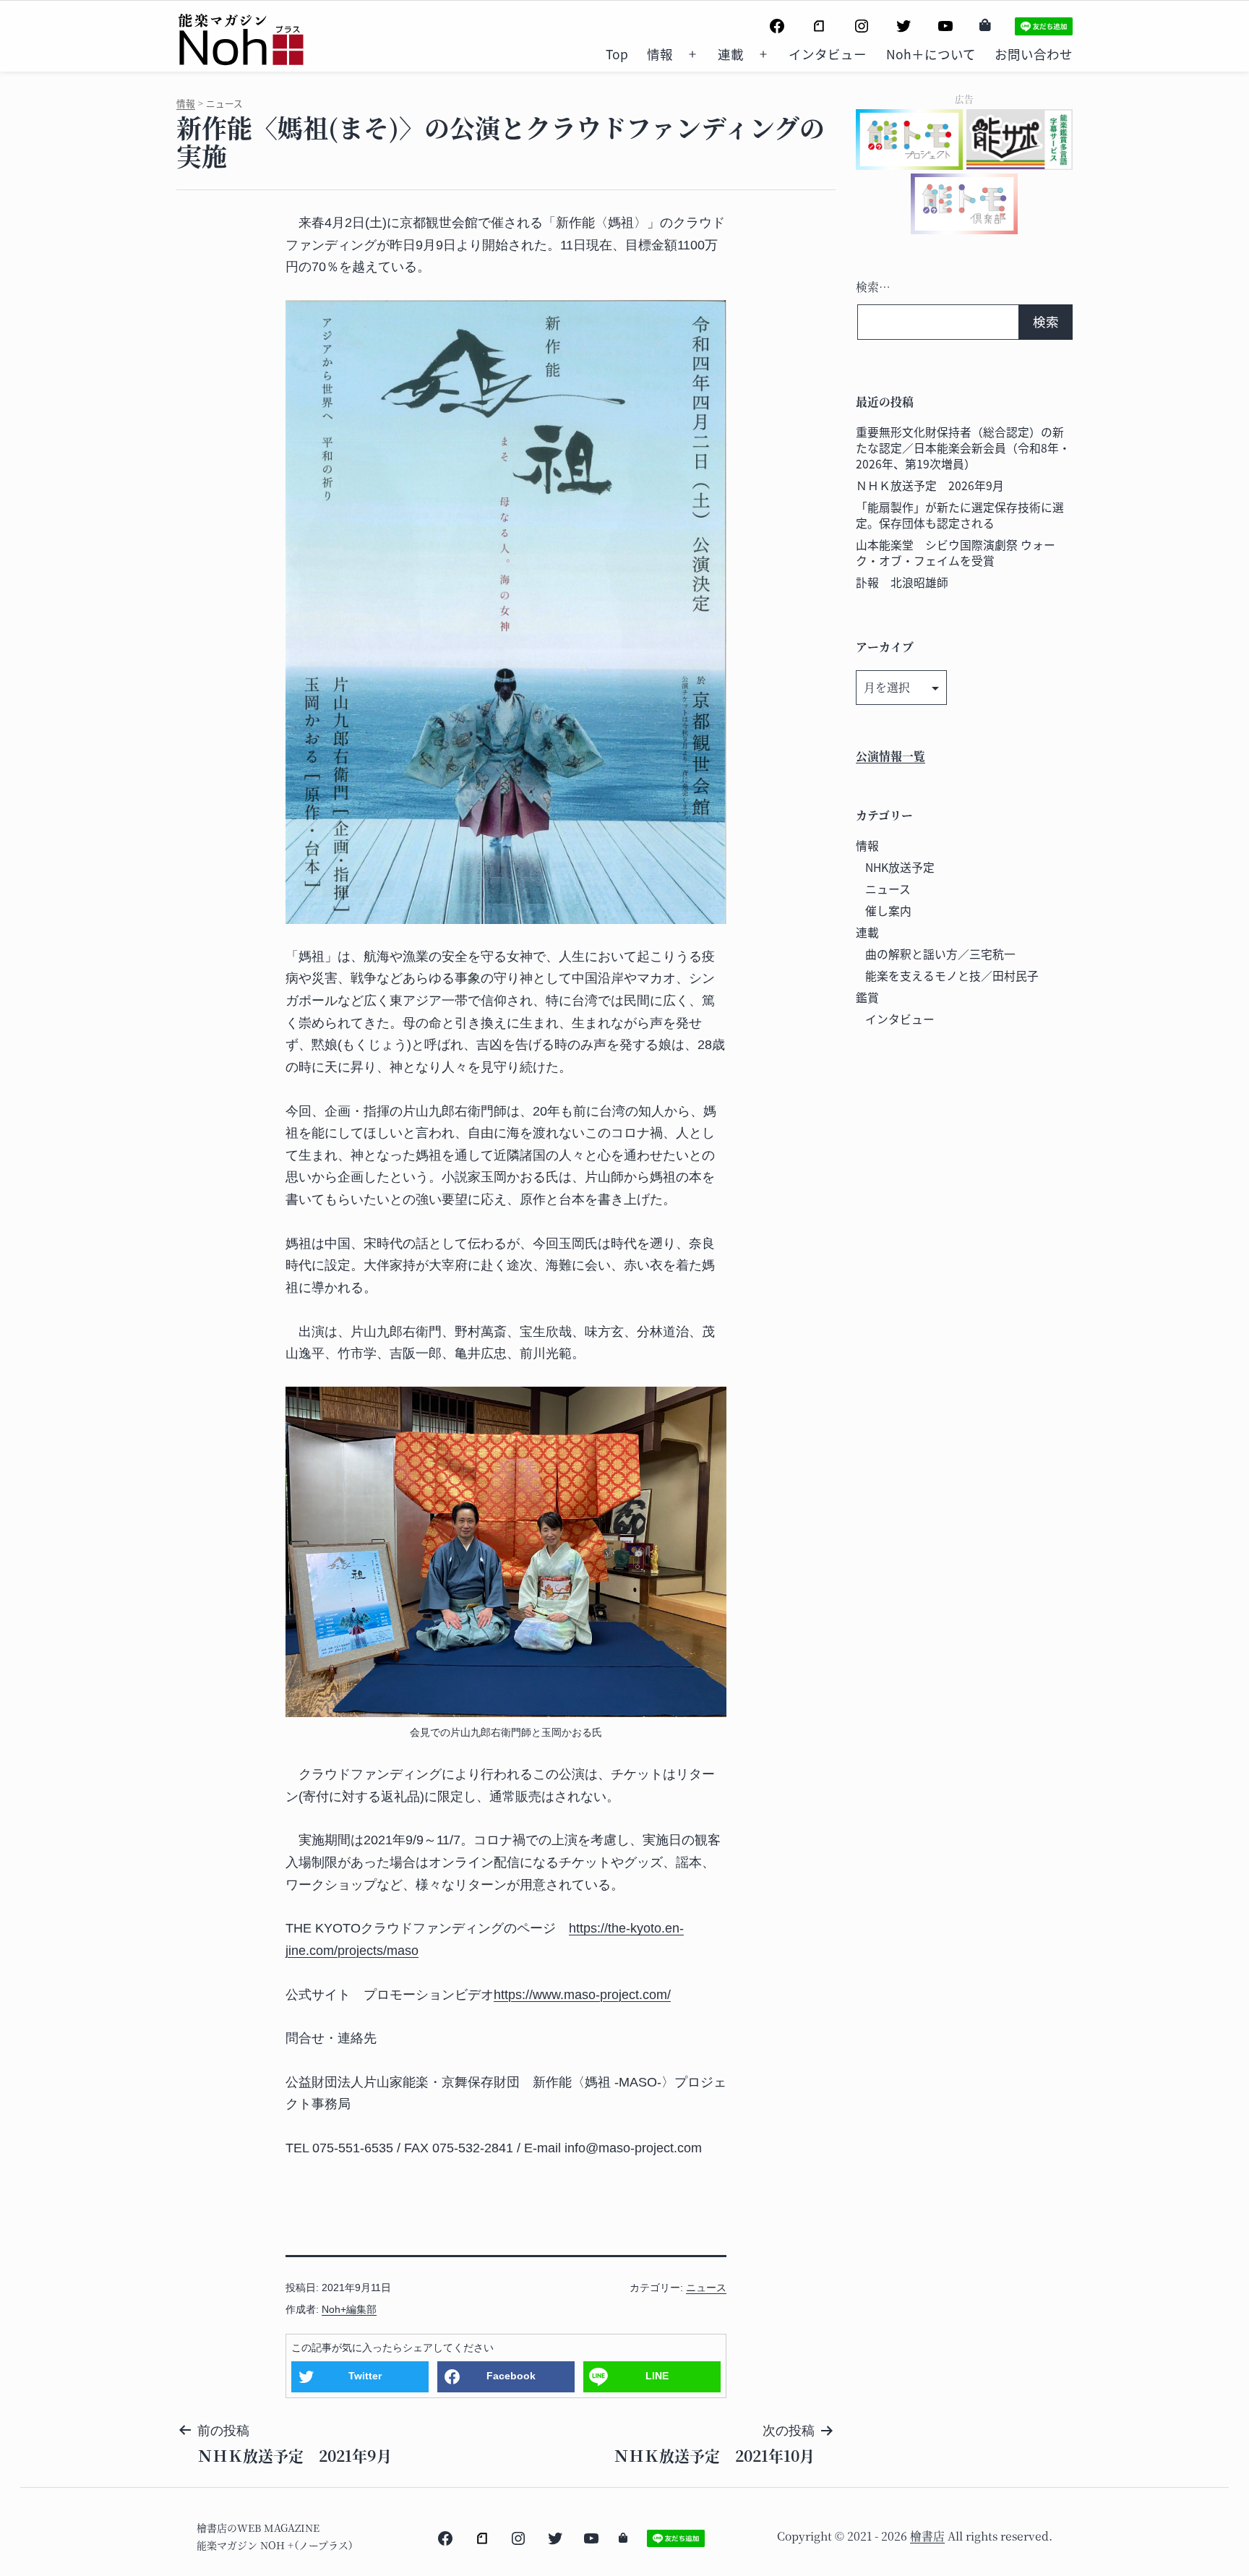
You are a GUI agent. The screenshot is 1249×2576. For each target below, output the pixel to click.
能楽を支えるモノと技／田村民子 (952, 976)
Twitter (365, 2376)
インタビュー (828, 54)
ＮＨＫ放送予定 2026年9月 (930, 485)
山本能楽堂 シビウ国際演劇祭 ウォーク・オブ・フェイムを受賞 (956, 553)
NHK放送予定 (900, 867)
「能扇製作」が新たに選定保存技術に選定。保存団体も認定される (960, 515)
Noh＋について (931, 54)
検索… (873, 287)
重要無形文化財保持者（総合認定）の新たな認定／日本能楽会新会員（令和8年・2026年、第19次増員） (963, 448)
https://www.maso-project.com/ (582, 1995)
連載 (731, 54)
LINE (657, 2376)
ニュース (706, 2288)
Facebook (511, 2376)
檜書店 (927, 2536)
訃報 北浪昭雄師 (902, 582)
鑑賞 (867, 997)
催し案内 (888, 911)
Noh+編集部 (349, 2309)
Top (617, 54)
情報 (660, 54)
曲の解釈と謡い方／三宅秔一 (940, 954)
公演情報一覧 (890, 756)
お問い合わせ (1034, 54)
